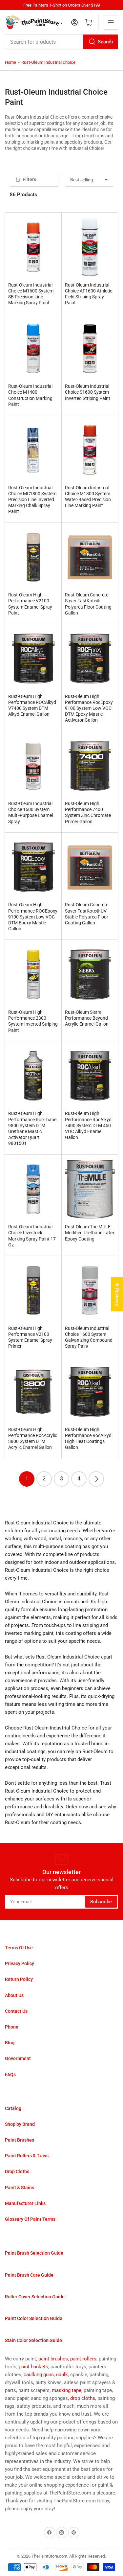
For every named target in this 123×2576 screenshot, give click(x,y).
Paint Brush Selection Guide (34, 2253)
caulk (62, 2375)
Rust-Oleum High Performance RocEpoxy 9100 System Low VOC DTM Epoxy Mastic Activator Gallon (89, 708)
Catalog (13, 2108)
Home (10, 62)
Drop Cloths (17, 2171)
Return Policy (19, 1979)
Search (105, 42)
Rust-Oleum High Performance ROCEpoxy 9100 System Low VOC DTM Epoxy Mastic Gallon (33, 917)
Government (18, 2058)
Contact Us (16, 2011)
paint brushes (53, 2359)
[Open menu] (111, 22)
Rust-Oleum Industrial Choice (48, 62)
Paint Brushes (20, 2140)
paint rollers (83, 2359)
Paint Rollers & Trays (27, 2156)
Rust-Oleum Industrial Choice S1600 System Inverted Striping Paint (88, 392)
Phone (12, 2027)
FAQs (10, 2075)
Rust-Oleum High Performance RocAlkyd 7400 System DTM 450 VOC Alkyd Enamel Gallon (88, 1125)
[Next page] (96, 1479)
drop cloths (83, 2398)
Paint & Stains (20, 2188)
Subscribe (101, 1902)
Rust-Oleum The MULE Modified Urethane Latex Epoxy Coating (90, 1233)
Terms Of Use (19, 1948)
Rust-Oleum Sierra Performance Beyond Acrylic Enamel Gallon (87, 1018)
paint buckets (33, 2367)
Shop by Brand (20, 2124)
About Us (14, 1995)
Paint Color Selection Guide (34, 2318)
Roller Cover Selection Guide (35, 2297)
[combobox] (61, 42)
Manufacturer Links (25, 2203)
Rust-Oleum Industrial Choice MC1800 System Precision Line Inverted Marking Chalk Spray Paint (32, 500)
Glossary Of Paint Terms (30, 2219)
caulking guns (39, 2375)
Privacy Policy (20, 1963)
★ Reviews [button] (117, 1294)
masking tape (67, 2390)
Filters (29, 179)
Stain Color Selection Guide (33, 2340)
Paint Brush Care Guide (29, 2275)
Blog (10, 2043)
